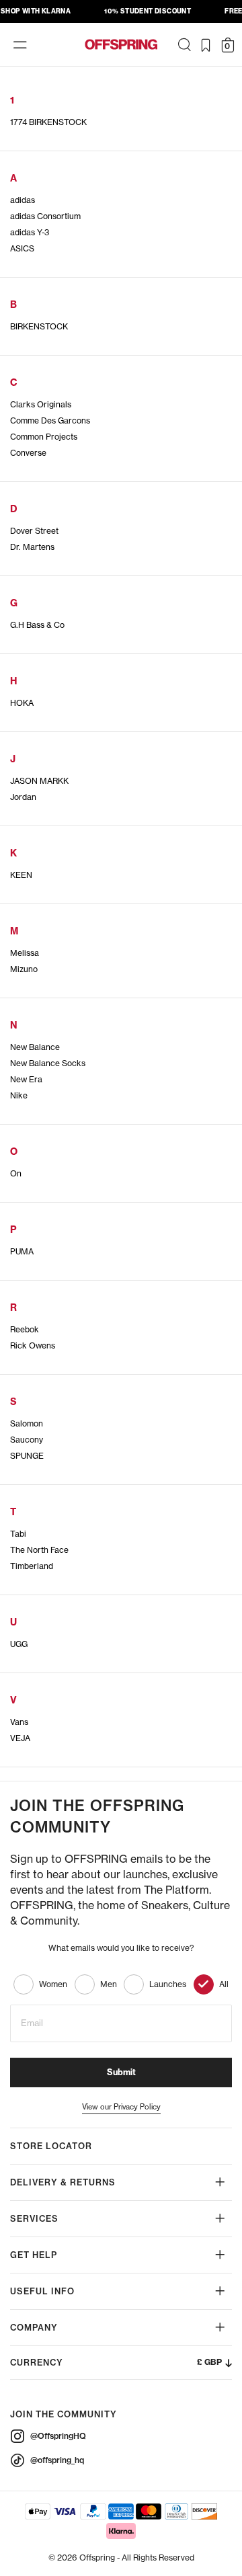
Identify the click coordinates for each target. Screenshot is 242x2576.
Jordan (23, 797)
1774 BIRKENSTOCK (48, 122)
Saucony (27, 1440)
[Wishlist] (206, 45)
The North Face (39, 1550)
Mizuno (24, 969)
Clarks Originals (41, 404)
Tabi (18, 1534)
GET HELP (34, 2255)
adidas (23, 200)
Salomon (27, 1423)
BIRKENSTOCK (39, 326)
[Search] (184, 45)
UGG (19, 1644)
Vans (19, 1722)
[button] (121, 2363)
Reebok (25, 1329)
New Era (26, 1079)
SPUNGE (27, 1456)
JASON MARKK (39, 781)
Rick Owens (33, 1345)
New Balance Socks (48, 1063)
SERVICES (34, 2219)
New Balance (35, 1047)
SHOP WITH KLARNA (36, 11)
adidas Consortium (45, 216)
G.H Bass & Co (37, 625)
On (16, 1173)
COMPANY (34, 2328)
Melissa (25, 953)
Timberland (32, 1566)
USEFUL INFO (42, 2291)
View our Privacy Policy (121, 2107)
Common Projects (44, 437)
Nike (19, 1095)
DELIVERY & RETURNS (63, 2182)
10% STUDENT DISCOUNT (148, 11)
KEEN (21, 875)
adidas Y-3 (30, 232)
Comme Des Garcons (50, 420)
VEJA (20, 1738)
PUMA (22, 1251)
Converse (28, 453)
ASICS (22, 248)
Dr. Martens (32, 547)
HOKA (22, 703)
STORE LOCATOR (51, 2146)
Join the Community (64, 2414)
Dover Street (34, 531)
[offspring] (121, 44)
